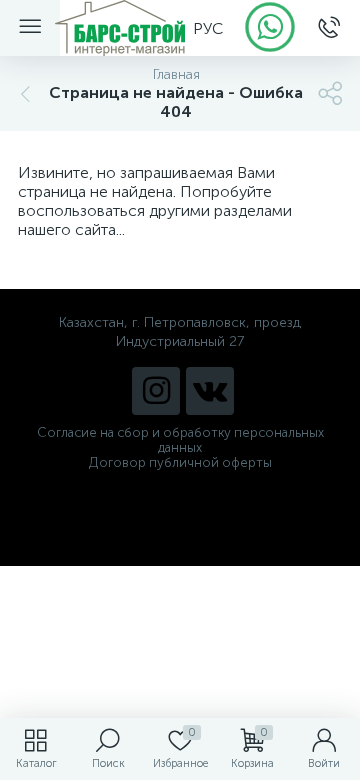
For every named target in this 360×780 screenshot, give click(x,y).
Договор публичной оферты (180, 462)
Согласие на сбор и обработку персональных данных (180, 440)
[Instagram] (156, 391)
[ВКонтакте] (210, 391)
